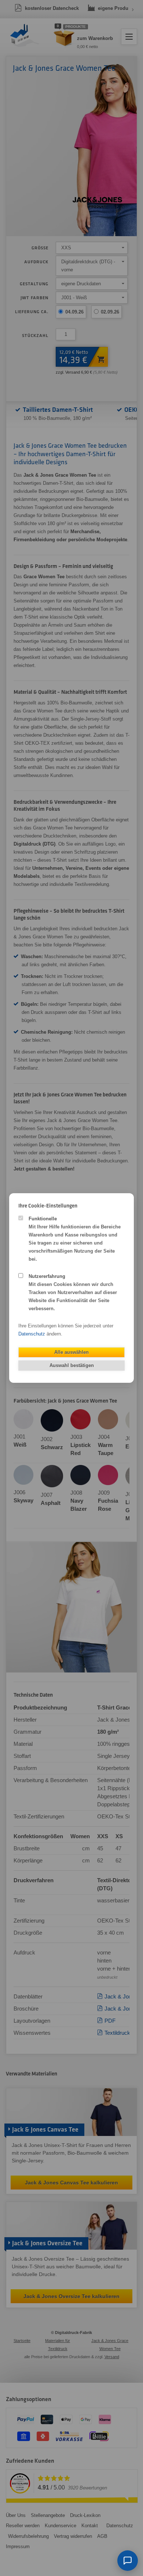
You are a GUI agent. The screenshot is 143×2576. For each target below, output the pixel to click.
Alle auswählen (71, 1352)
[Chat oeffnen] (128, 2561)
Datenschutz (32, 1334)
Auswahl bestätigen (72, 1365)
